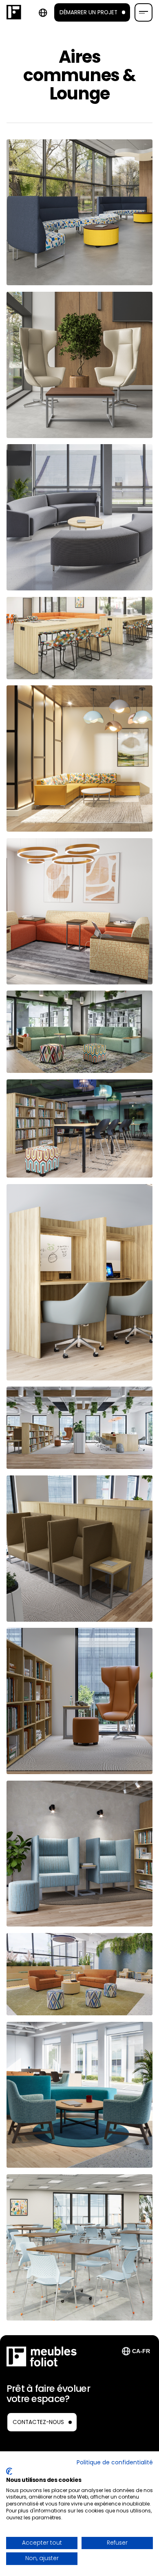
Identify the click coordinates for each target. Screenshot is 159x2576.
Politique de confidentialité (115, 2463)
